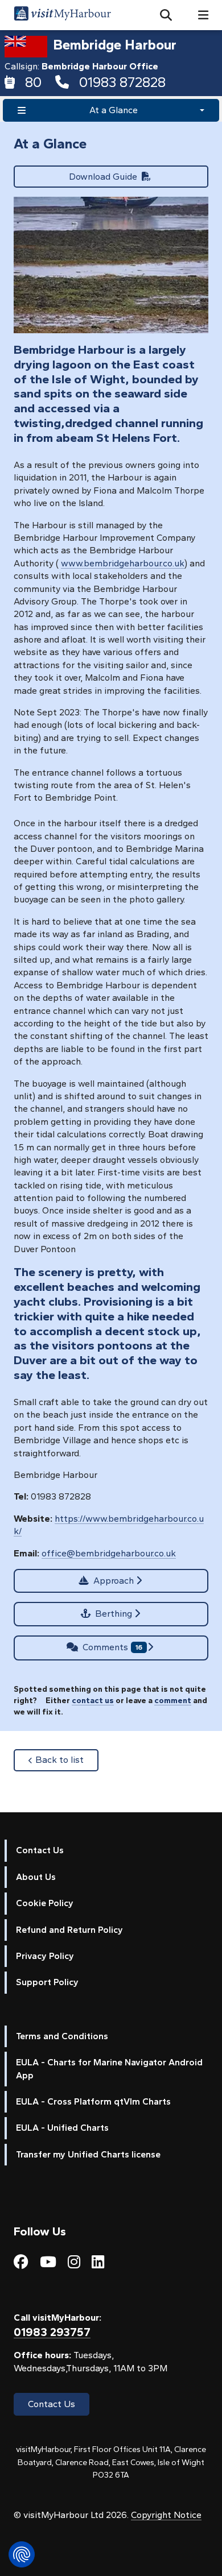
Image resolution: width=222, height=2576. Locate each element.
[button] (161, 15)
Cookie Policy (45, 1903)
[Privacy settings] (22, 2554)
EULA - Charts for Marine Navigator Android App (109, 2068)
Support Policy (47, 1982)
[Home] (62, 15)
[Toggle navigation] (199, 15)
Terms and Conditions (62, 2036)
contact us (93, 1700)
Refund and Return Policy (69, 1930)
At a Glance (114, 110)
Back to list (67, 1759)
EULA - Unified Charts (62, 2128)
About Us (36, 1877)
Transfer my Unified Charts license (88, 2154)
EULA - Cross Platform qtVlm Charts (93, 2101)
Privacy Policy (45, 1956)
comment (173, 1700)
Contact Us (40, 1850)
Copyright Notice (166, 2515)
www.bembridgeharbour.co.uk (123, 563)
